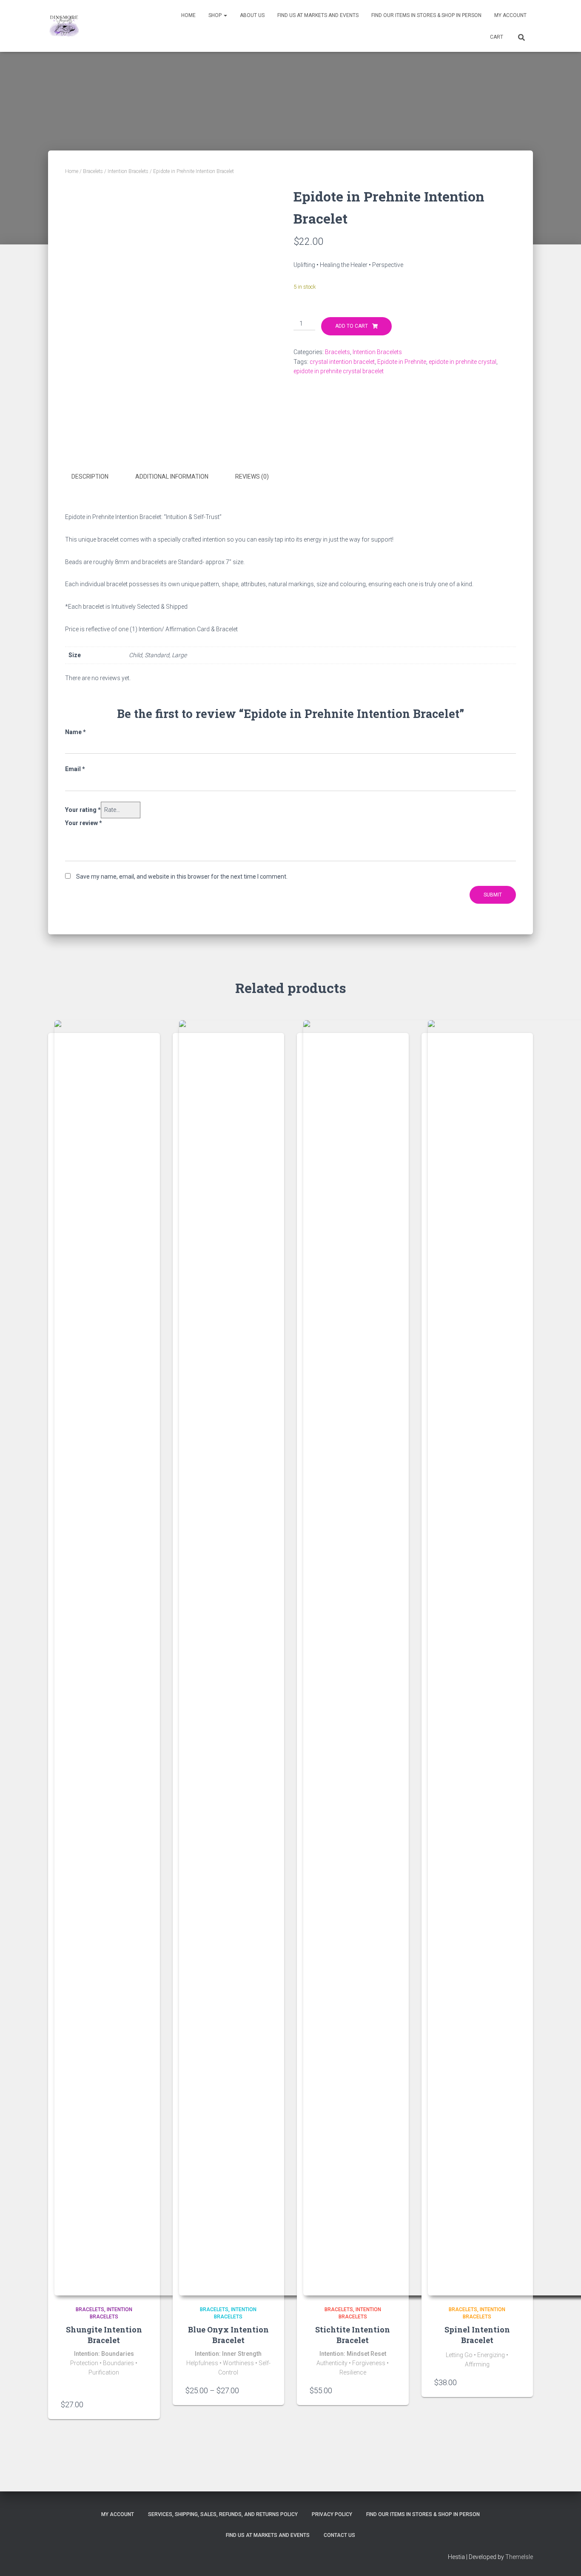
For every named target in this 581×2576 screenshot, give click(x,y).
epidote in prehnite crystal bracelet (339, 371)
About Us (252, 15)
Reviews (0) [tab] (252, 477)
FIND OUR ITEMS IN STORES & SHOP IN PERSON (426, 15)
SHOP (216, 15)
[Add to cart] (143, 2404)
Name (75, 732)
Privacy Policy (332, 2514)
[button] (225, 15)
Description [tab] (90, 477)
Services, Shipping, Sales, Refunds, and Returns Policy (223, 2514)
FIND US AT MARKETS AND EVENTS (318, 15)
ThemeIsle (519, 2557)
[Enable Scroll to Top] (564, 2559)
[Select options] (267, 2390)
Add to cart (352, 326)
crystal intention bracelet (342, 362)
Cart (497, 37)
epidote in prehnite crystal (463, 362)
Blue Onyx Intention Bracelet (228, 2335)
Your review (84, 823)
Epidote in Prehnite (402, 362)
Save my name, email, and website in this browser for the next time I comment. (182, 877)
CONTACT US (339, 2535)
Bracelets (93, 171)
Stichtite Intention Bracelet (353, 2335)
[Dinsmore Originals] (64, 26)
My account (510, 15)
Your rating (83, 810)
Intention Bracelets (128, 171)
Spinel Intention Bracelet (477, 2335)
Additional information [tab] (172, 477)
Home (188, 15)
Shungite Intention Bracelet (104, 2335)
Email (75, 769)
